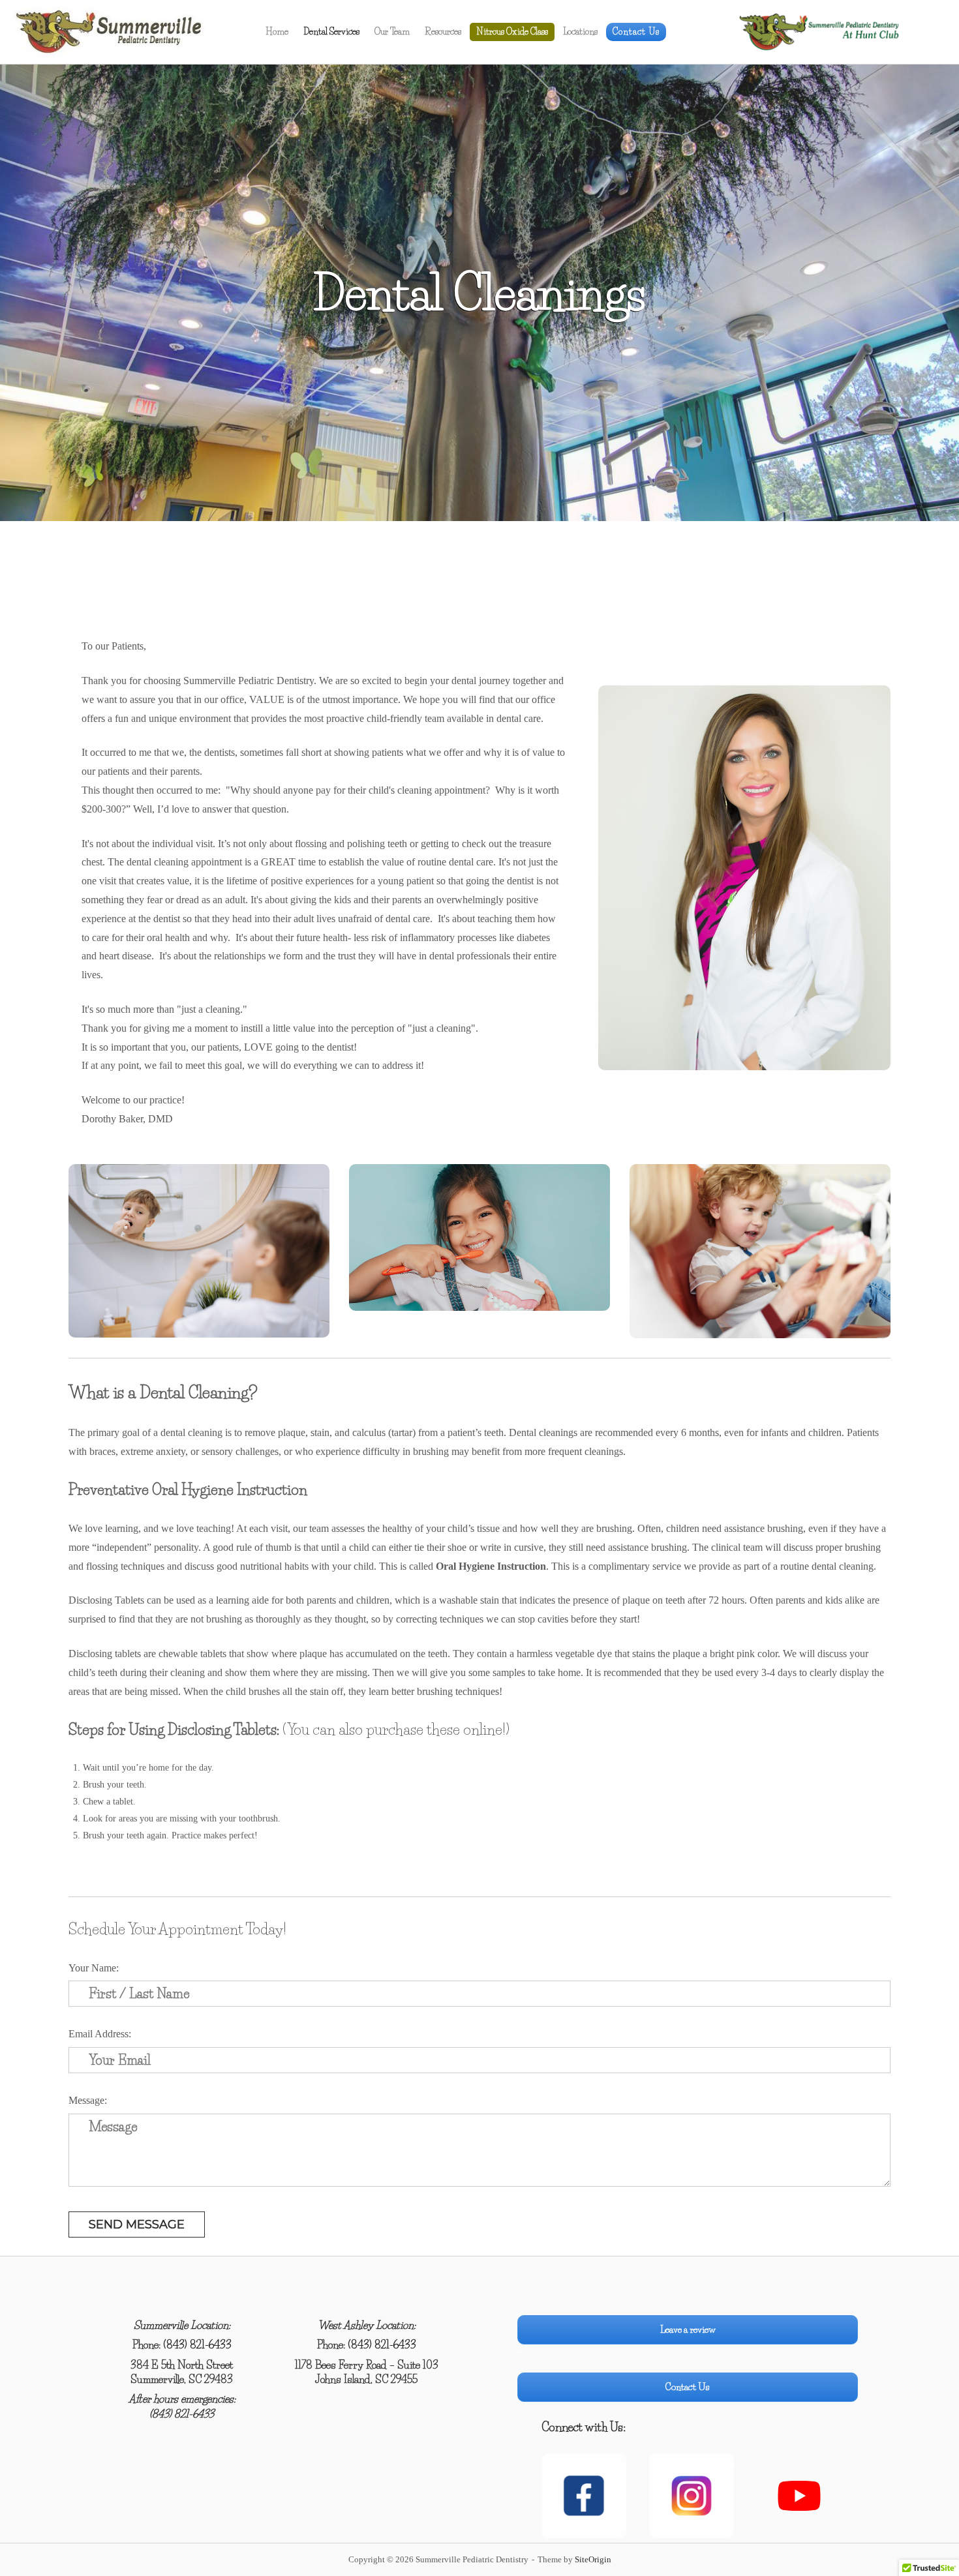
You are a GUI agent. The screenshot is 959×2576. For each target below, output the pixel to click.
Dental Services (331, 31)
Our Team (392, 31)
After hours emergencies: (182, 2399)
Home (277, 31)
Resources (443, 31)
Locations (580, 31)
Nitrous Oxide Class (512, 31)
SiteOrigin (593, 2559)
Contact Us (636, 31)
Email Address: (100, 2034)
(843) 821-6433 (197, 2344)
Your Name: (94, 1968)
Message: (88, 2100)
